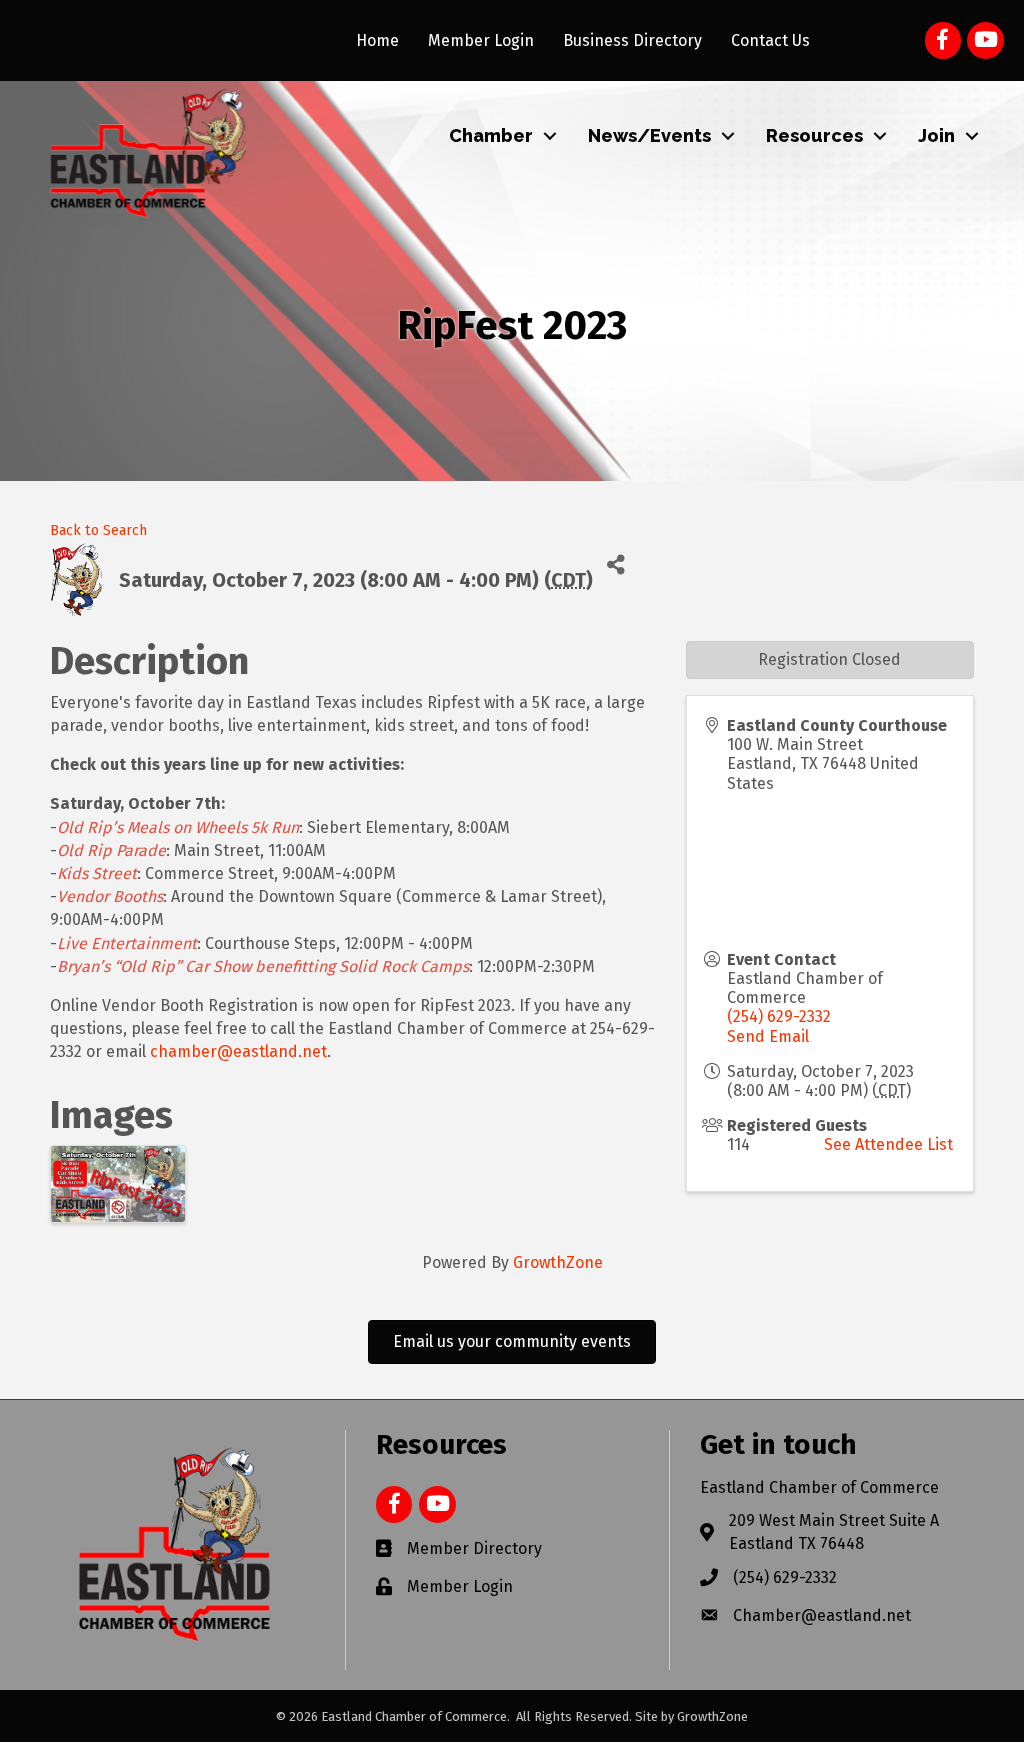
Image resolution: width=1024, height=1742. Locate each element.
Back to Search (98, 530)
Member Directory (474, 1548)
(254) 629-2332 (779, 1016)
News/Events (649, 135)
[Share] (615, 564)
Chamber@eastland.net (822, 1615)
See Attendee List (888, 1144)
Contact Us (770, 40)
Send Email (768, 1036)
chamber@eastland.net (238, 1051)
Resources (814, 135)
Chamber (491, 135)
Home (377, 40)
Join (936, 135)
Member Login (481, 40)
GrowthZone (558, 1262)
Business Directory (632, 40)
